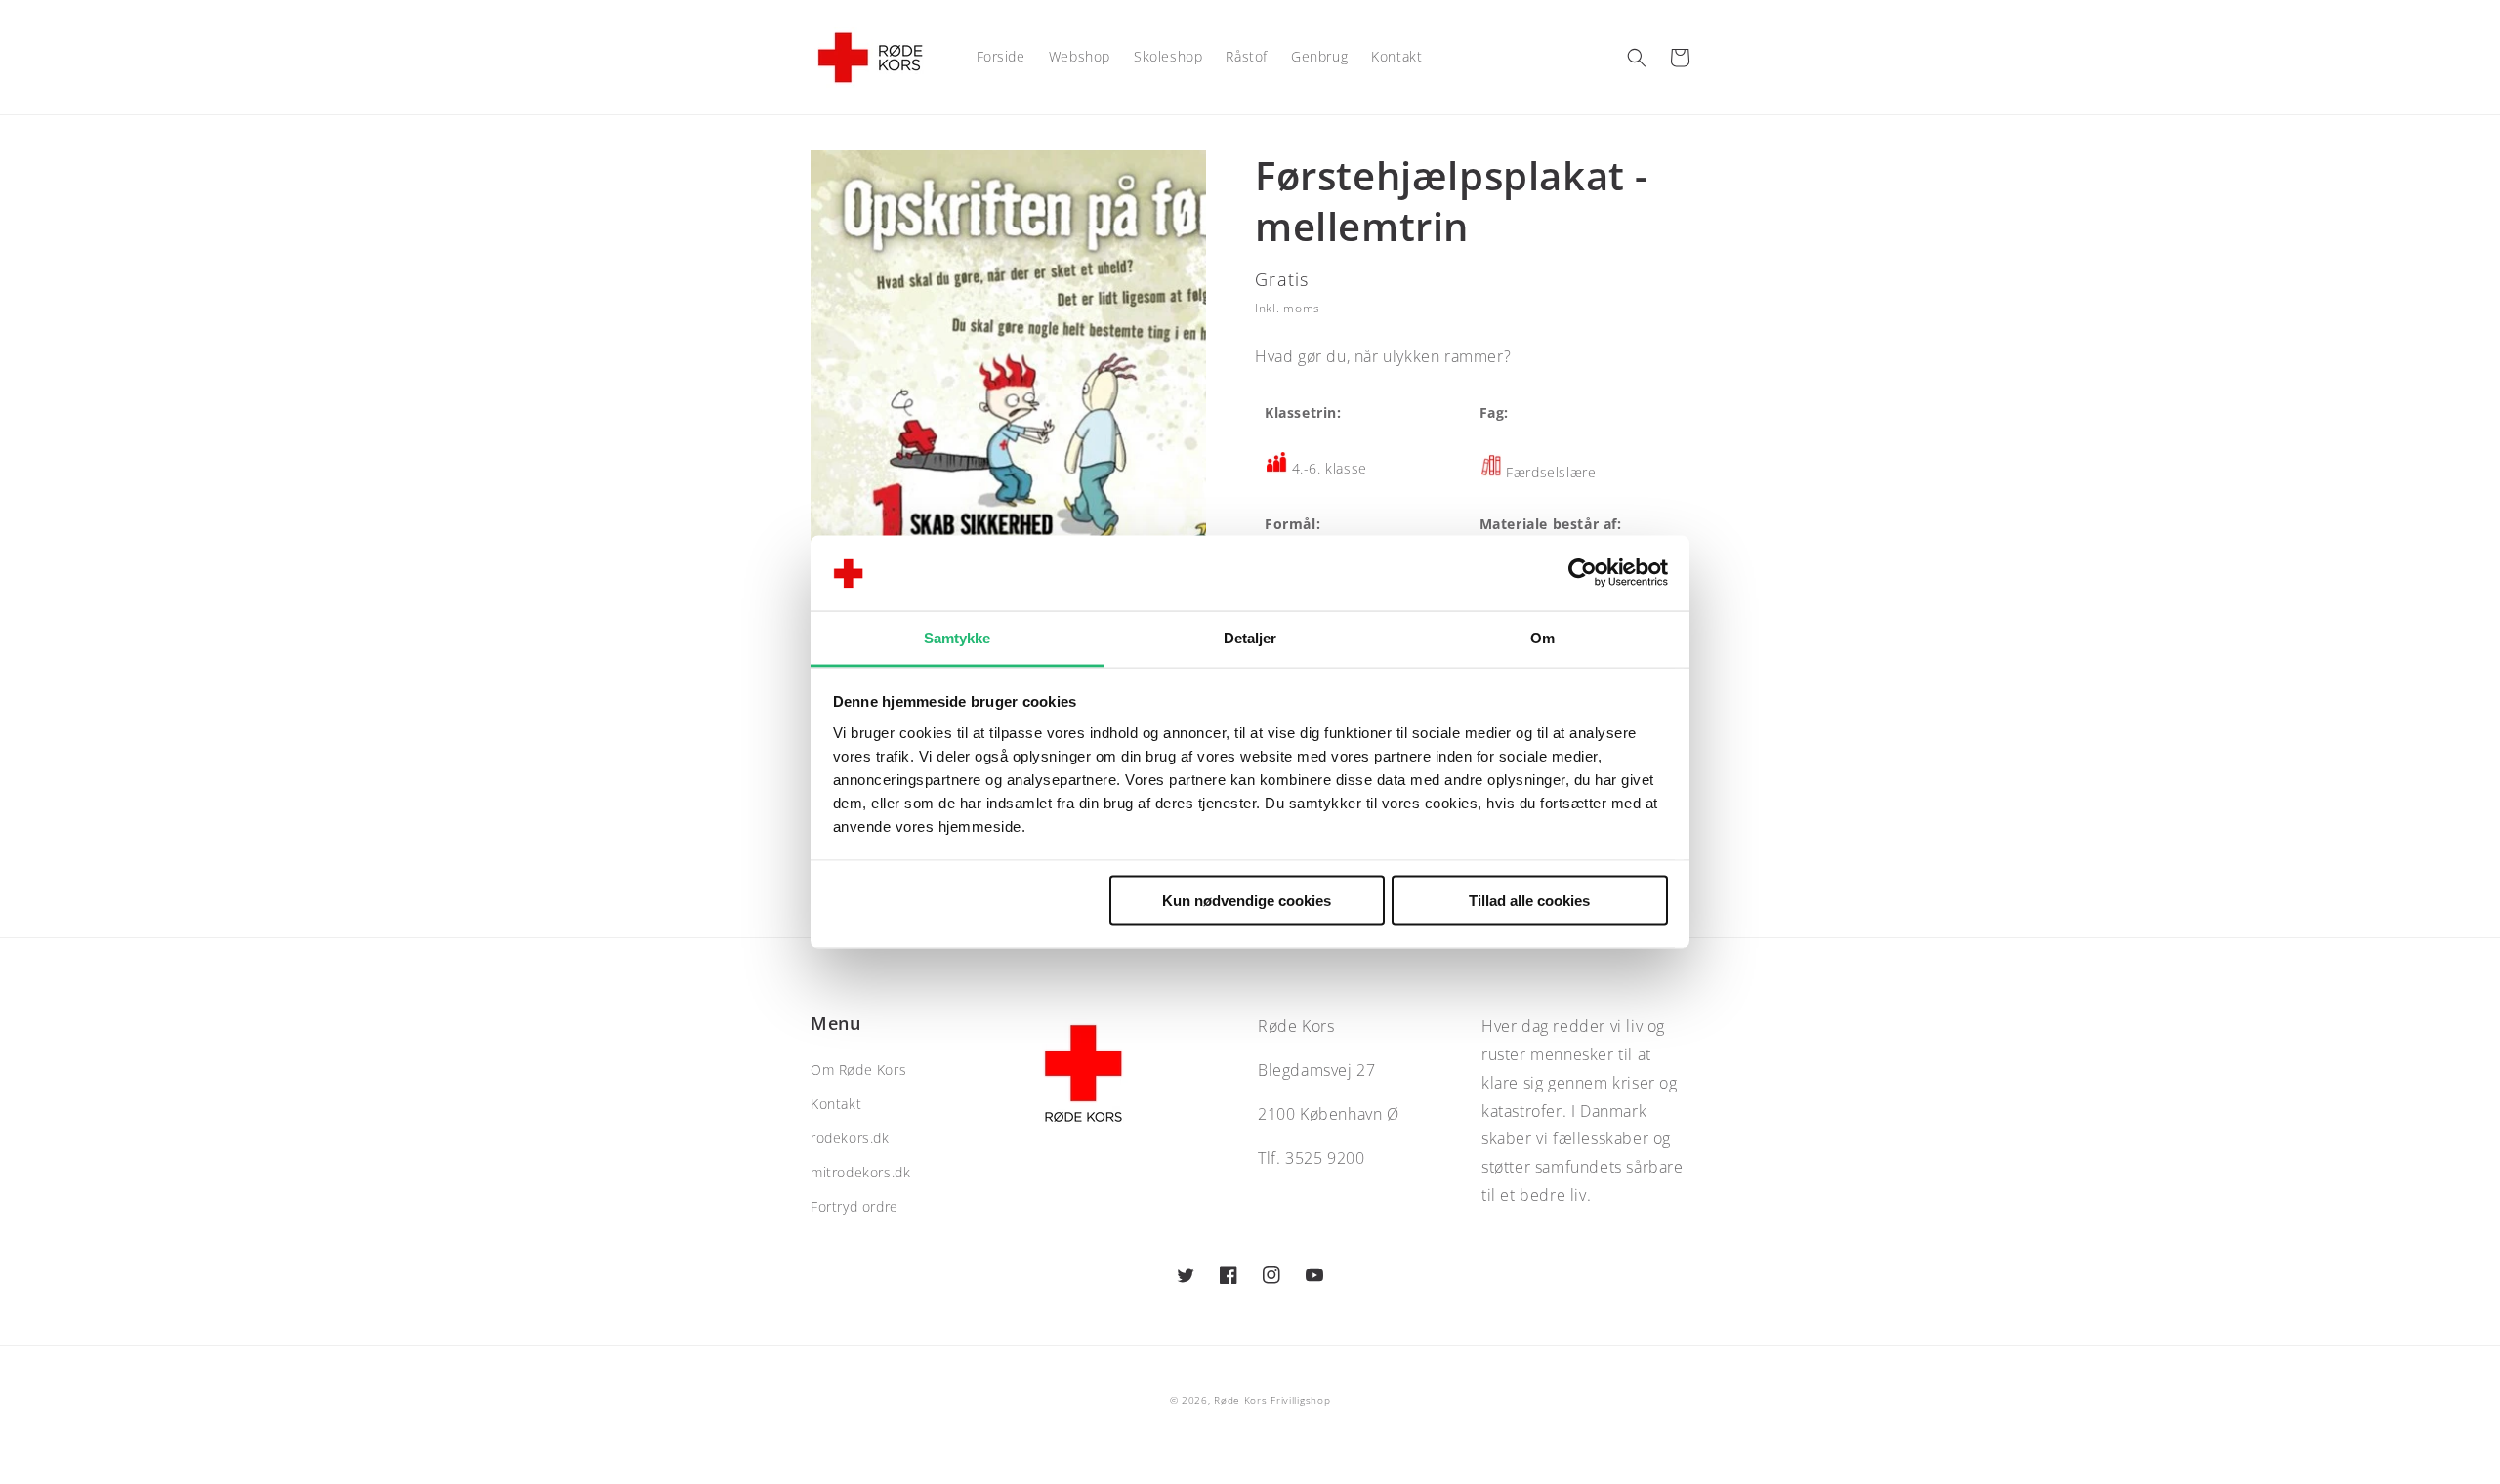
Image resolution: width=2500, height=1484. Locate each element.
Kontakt (836, 1104)
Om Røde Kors (858, 1070)
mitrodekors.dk (860, 1172)
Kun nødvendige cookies (1247, 901)
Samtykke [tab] (958, 637)
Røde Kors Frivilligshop (1272, 1400)
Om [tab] (1542, 637)
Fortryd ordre (854, 1206)
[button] (1637, 58)
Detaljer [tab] (1250, 637)
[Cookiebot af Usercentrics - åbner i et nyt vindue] (1583, 573)
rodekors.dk (850, 1138)
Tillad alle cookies (1529, 901)
